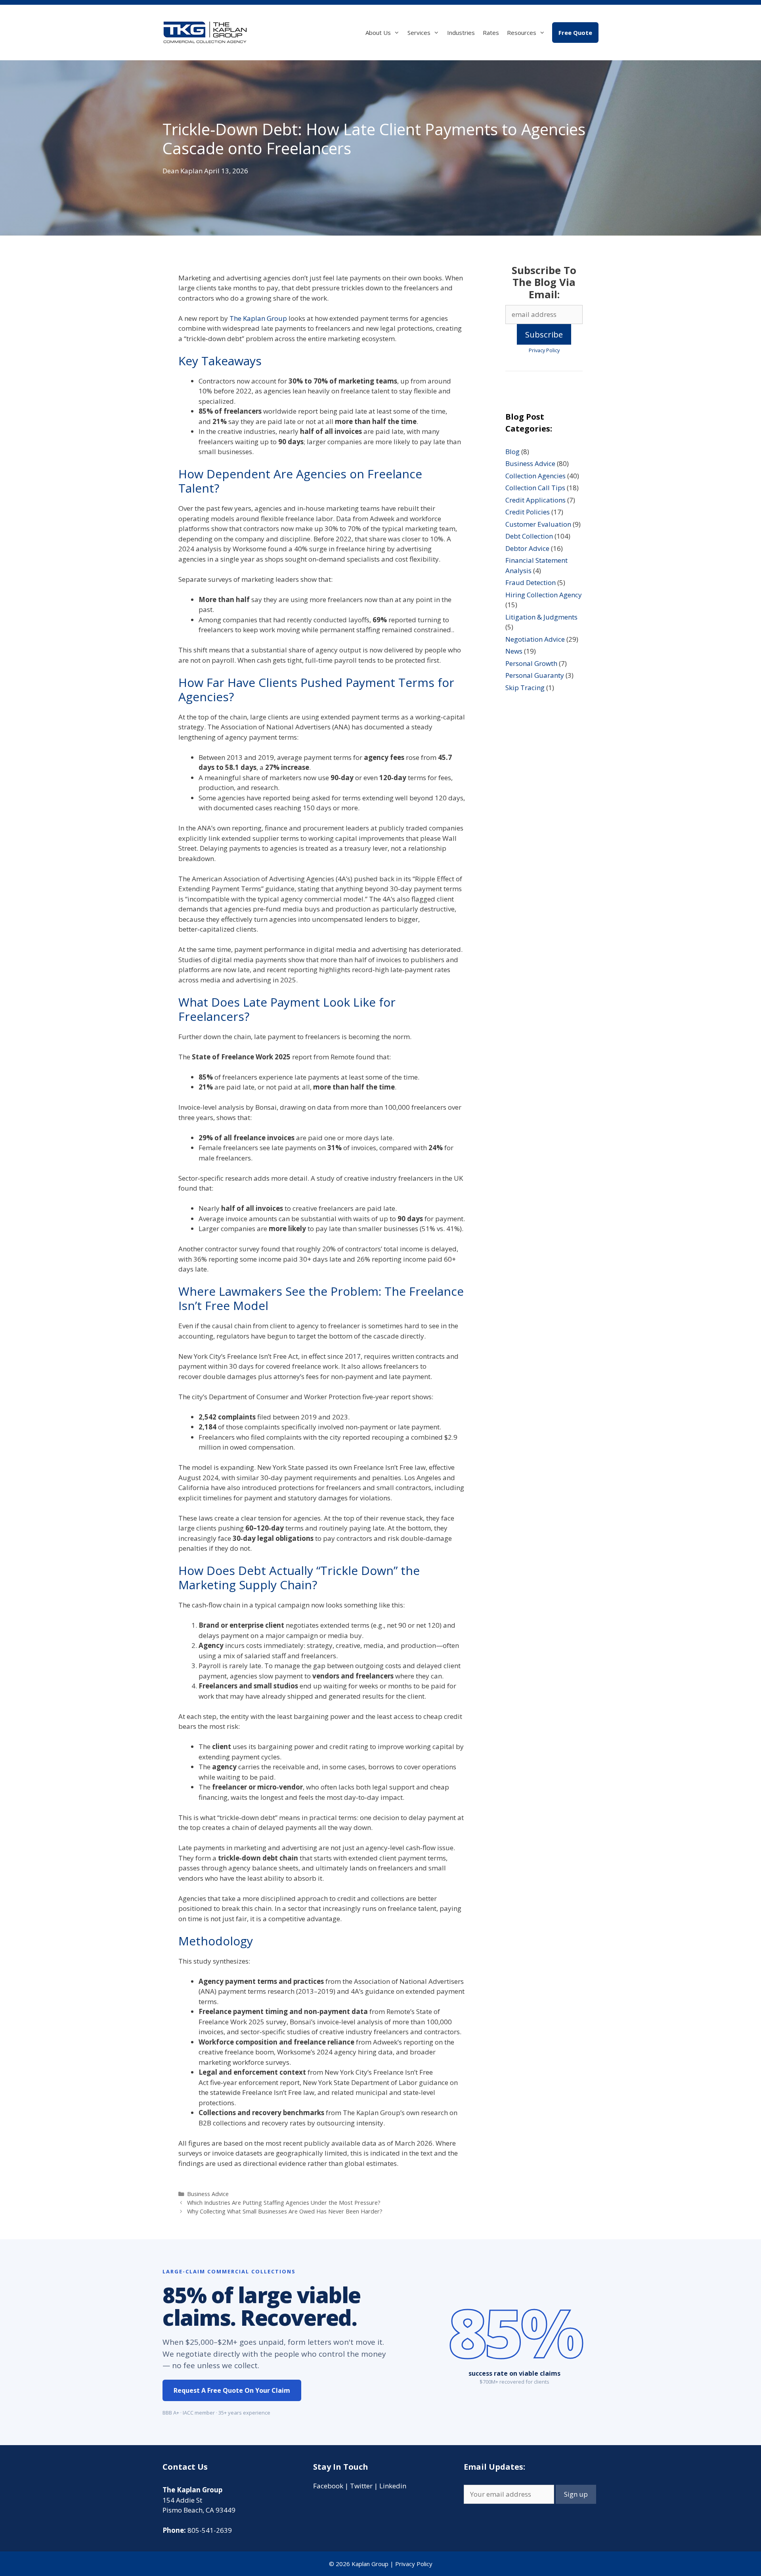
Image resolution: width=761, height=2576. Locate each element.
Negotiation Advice (535, 639)
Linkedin (393, 2486)
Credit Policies (528, 512)
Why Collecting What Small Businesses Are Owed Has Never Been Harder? (285, 2211)
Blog (512, 452)
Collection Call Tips (535, 488)
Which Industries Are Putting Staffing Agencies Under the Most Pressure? (284, 2203)
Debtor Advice (527, 548)
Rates (491, 33)
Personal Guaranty (535, 675)
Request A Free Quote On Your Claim (232, 2390)
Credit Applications (535, 500)
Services (419, 33)
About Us (378, 33)
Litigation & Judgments (541, 617)
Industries (461, 33)
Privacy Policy (544, 350)
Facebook (328, 2486)
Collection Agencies (535, 476)
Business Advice (208, 2194)
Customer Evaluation (538, 524)
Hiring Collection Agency (544, 595)
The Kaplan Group (258, 318)
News (514, 651)
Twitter (361, 2486)
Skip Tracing (525, 688)
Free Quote (575, 33)
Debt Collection (529, 536)
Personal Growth (531, 663)
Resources (522, 33)
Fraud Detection (531, 582)
